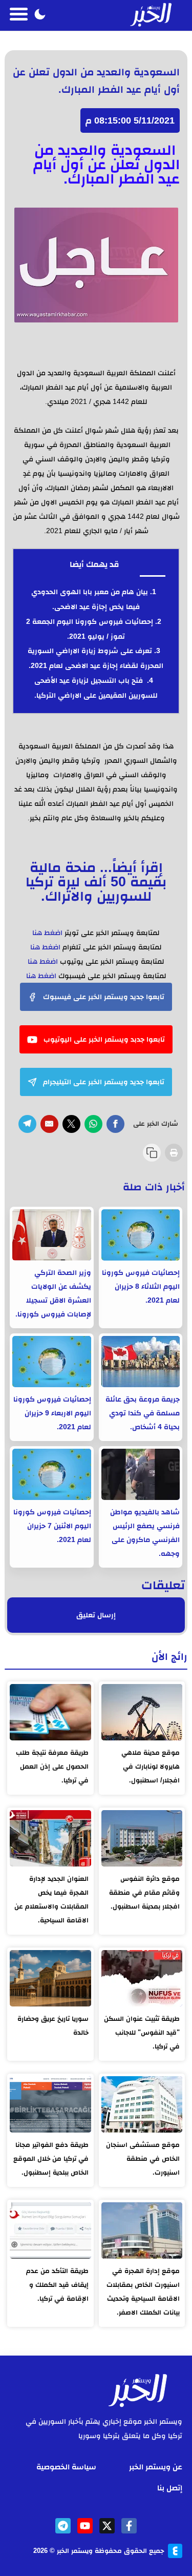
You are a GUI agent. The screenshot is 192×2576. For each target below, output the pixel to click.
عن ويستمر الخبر (156, 2467)
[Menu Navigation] (19, 15)
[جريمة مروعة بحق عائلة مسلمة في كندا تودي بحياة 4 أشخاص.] (141, 1362)
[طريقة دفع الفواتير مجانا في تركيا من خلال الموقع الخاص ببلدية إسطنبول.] (50, 2104)
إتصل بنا (170, 2488)
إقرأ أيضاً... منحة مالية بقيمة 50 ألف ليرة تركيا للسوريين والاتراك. (96, 881)
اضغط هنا (47, 932)
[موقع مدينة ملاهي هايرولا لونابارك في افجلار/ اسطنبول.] (142, 1712)
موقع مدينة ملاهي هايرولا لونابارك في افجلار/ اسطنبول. (151, 1766)
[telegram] (63, 2526)
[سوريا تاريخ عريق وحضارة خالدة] (50, 1978)
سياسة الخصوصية (66, 2467)
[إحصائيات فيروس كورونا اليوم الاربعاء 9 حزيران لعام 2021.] (51, 1362)
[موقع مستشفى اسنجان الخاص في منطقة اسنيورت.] (142, 2104)
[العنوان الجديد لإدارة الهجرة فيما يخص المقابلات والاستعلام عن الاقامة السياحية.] (50, 1838)
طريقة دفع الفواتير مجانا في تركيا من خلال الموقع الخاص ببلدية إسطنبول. (51, 2158)
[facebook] (129, 2526)
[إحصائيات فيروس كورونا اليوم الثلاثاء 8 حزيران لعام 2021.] (141, 1235)
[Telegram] (27, 1124)
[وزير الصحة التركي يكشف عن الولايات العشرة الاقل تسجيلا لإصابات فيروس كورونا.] (51, 1235)
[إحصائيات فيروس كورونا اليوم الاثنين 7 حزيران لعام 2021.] (51, 1474)
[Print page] (174, 1153)
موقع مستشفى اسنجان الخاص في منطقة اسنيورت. (143, 2158)
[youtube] (85, 2526)
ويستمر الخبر (75, 2551)
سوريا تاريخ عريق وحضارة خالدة (53, 2025)
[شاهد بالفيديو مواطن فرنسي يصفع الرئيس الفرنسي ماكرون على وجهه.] (141, 1474)
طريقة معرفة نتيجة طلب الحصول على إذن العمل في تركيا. (52, 1766)
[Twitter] (71, 1124)
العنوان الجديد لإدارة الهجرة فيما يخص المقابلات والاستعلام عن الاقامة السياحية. (51, 1899)
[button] (40, 15)
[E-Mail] (49, 1124)
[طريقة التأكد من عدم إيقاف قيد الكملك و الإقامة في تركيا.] (50, 2230)
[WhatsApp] (93, 1124)
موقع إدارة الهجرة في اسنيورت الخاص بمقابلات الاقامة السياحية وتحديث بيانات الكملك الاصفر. (143, 2291)
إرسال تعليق (96, 1615)
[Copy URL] (152, 1153)
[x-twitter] (107, 2526)
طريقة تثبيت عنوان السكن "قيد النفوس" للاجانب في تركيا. (142, 2032)
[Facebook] (115, 1124)
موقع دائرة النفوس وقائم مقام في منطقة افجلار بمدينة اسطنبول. (144, 1892)
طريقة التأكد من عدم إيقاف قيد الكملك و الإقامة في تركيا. (57, 2285)
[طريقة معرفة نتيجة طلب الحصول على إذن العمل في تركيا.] (50, 1712)
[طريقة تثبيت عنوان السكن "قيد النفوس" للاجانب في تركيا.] (142, 1978)
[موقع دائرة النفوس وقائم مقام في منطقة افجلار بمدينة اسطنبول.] (142, 1838)
